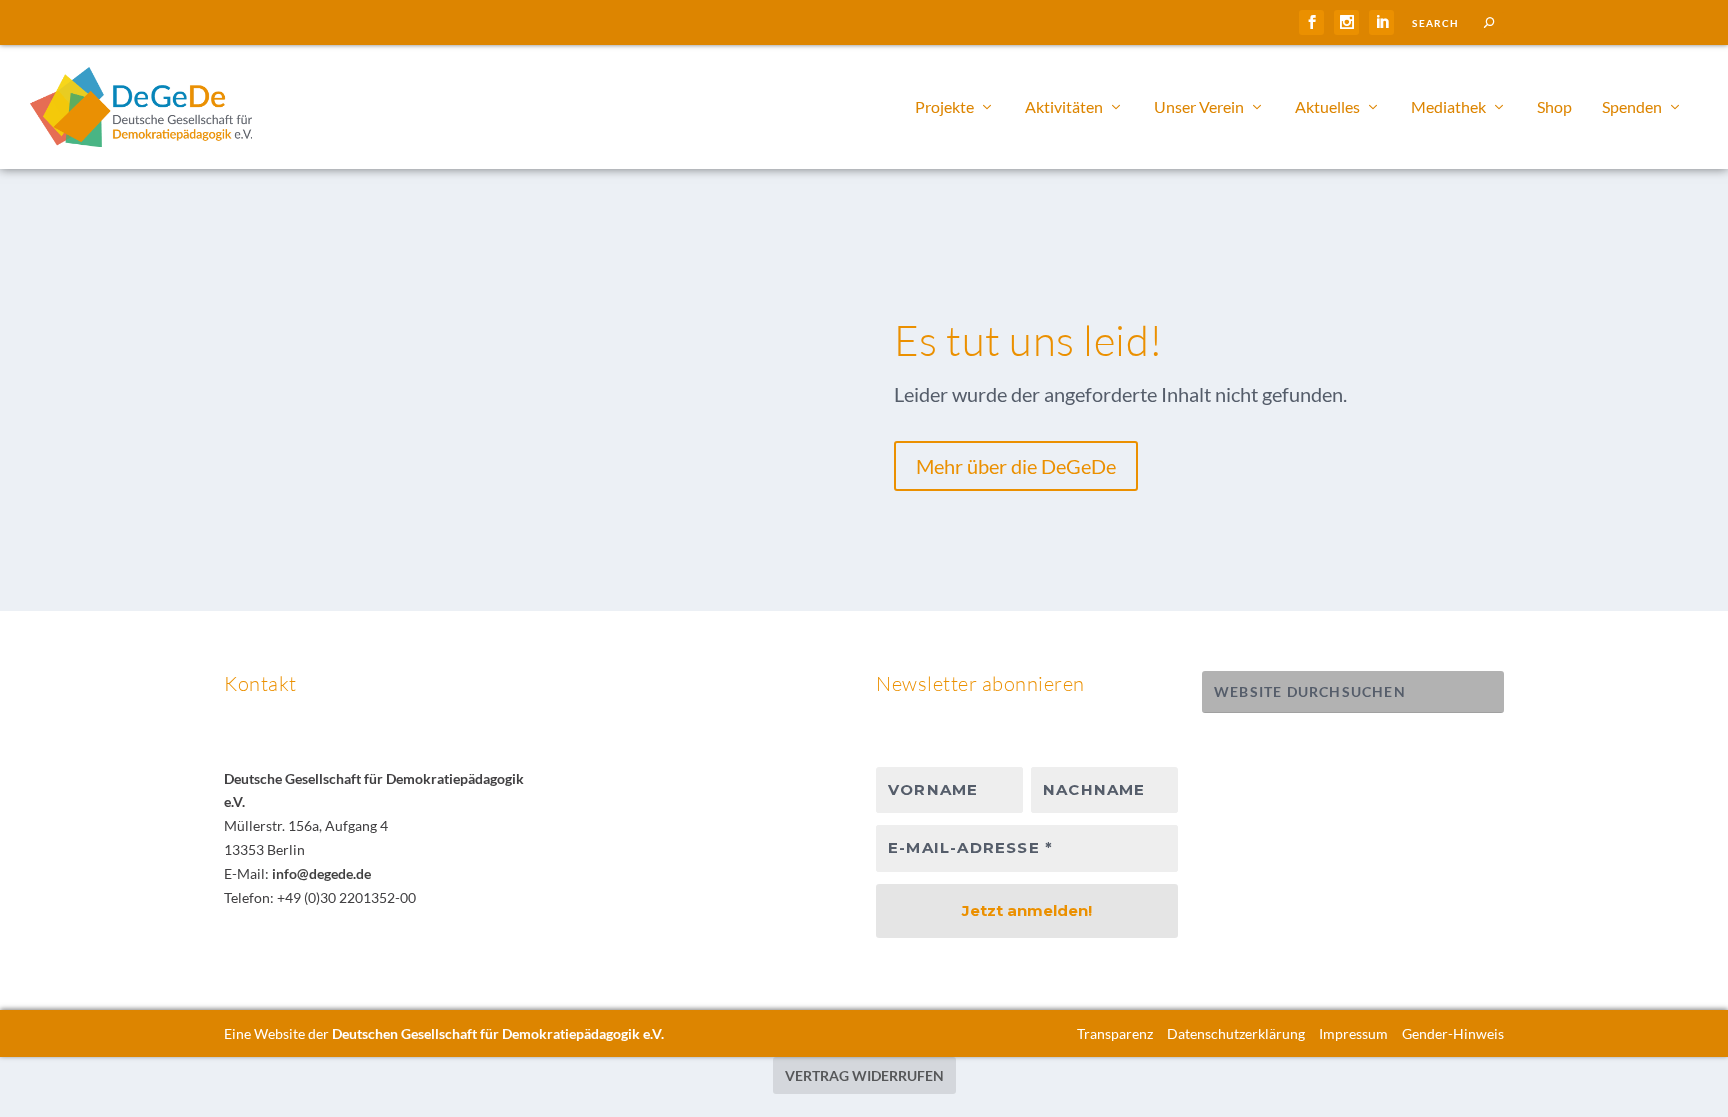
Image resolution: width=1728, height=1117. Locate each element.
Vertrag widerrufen (864, 1075)
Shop (1554, 107)
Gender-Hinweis (1453, 1033)
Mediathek (1448, 107)
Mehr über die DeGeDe (1016, 466)
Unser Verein (1199, 107)
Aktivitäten (1064, 107)
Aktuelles (1327, 107)
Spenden (1632, 107)
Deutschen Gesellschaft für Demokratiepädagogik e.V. (498, 1033)
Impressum (1353, 1033)
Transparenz (1115, 1033)
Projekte (944, 107)
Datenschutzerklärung (1236, 1033)
